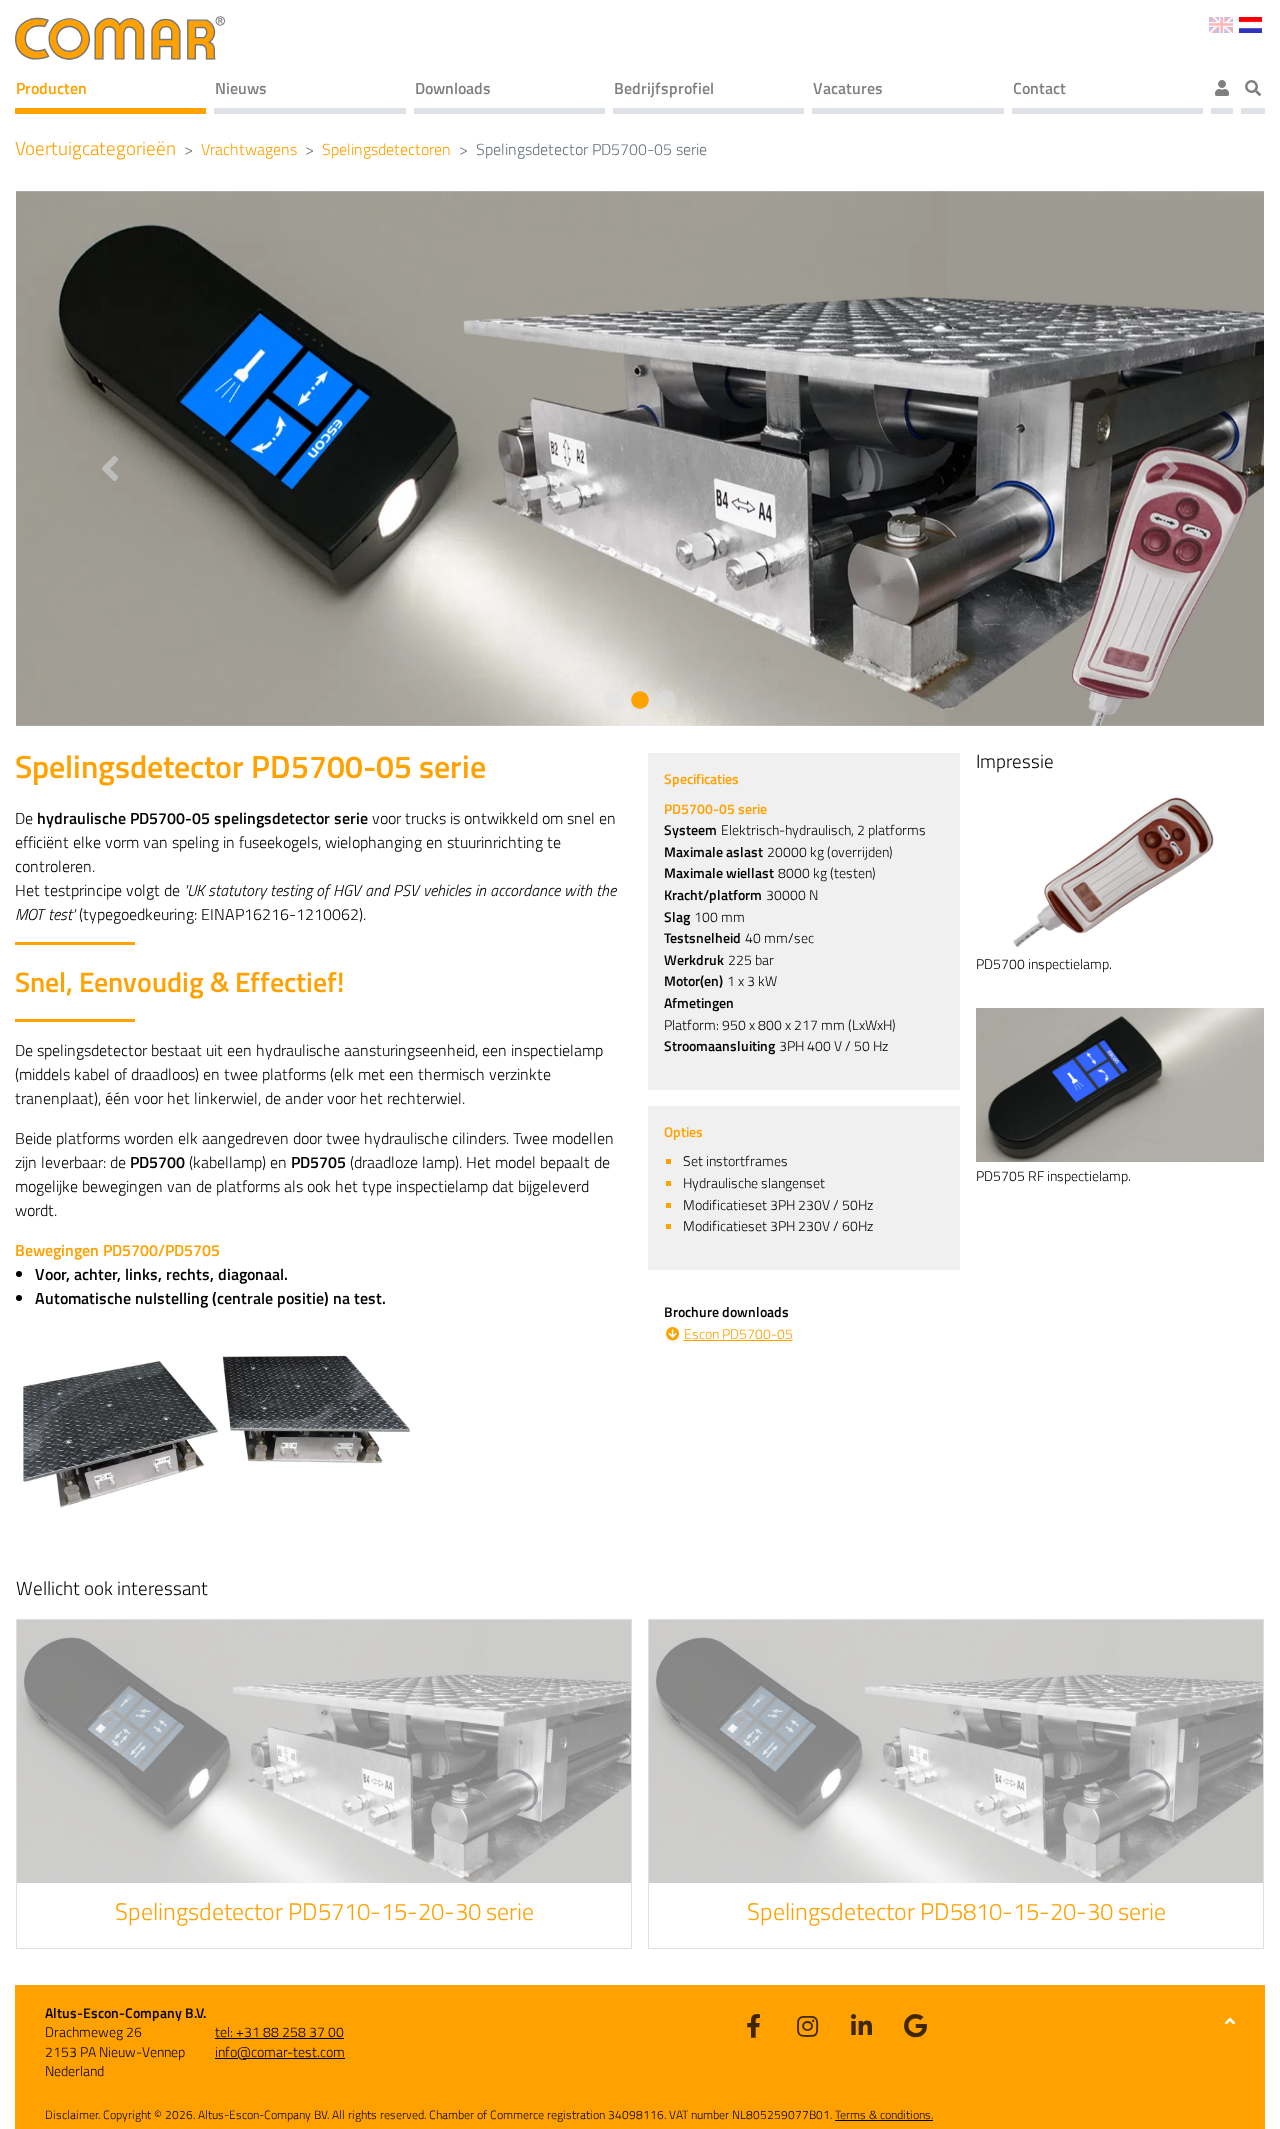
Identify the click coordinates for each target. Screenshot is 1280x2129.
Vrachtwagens (249, 149)
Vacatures (848, 88)
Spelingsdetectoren (386, 149)
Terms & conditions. (884, 2114)
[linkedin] (861, 2025)
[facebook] (753, 2025)
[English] (1220, 23)
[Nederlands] (1250, 23)
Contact (1039, 88)
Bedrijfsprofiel (664, 88)
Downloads (453, 88)
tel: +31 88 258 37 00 (279, 2031)
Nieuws (241, 88)
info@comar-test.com (280, 2051)
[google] (915, 2025)
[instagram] (807, 2025)
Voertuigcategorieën (95, 148)
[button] (109, 458)
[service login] (1222, 91)
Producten (51, 88)
